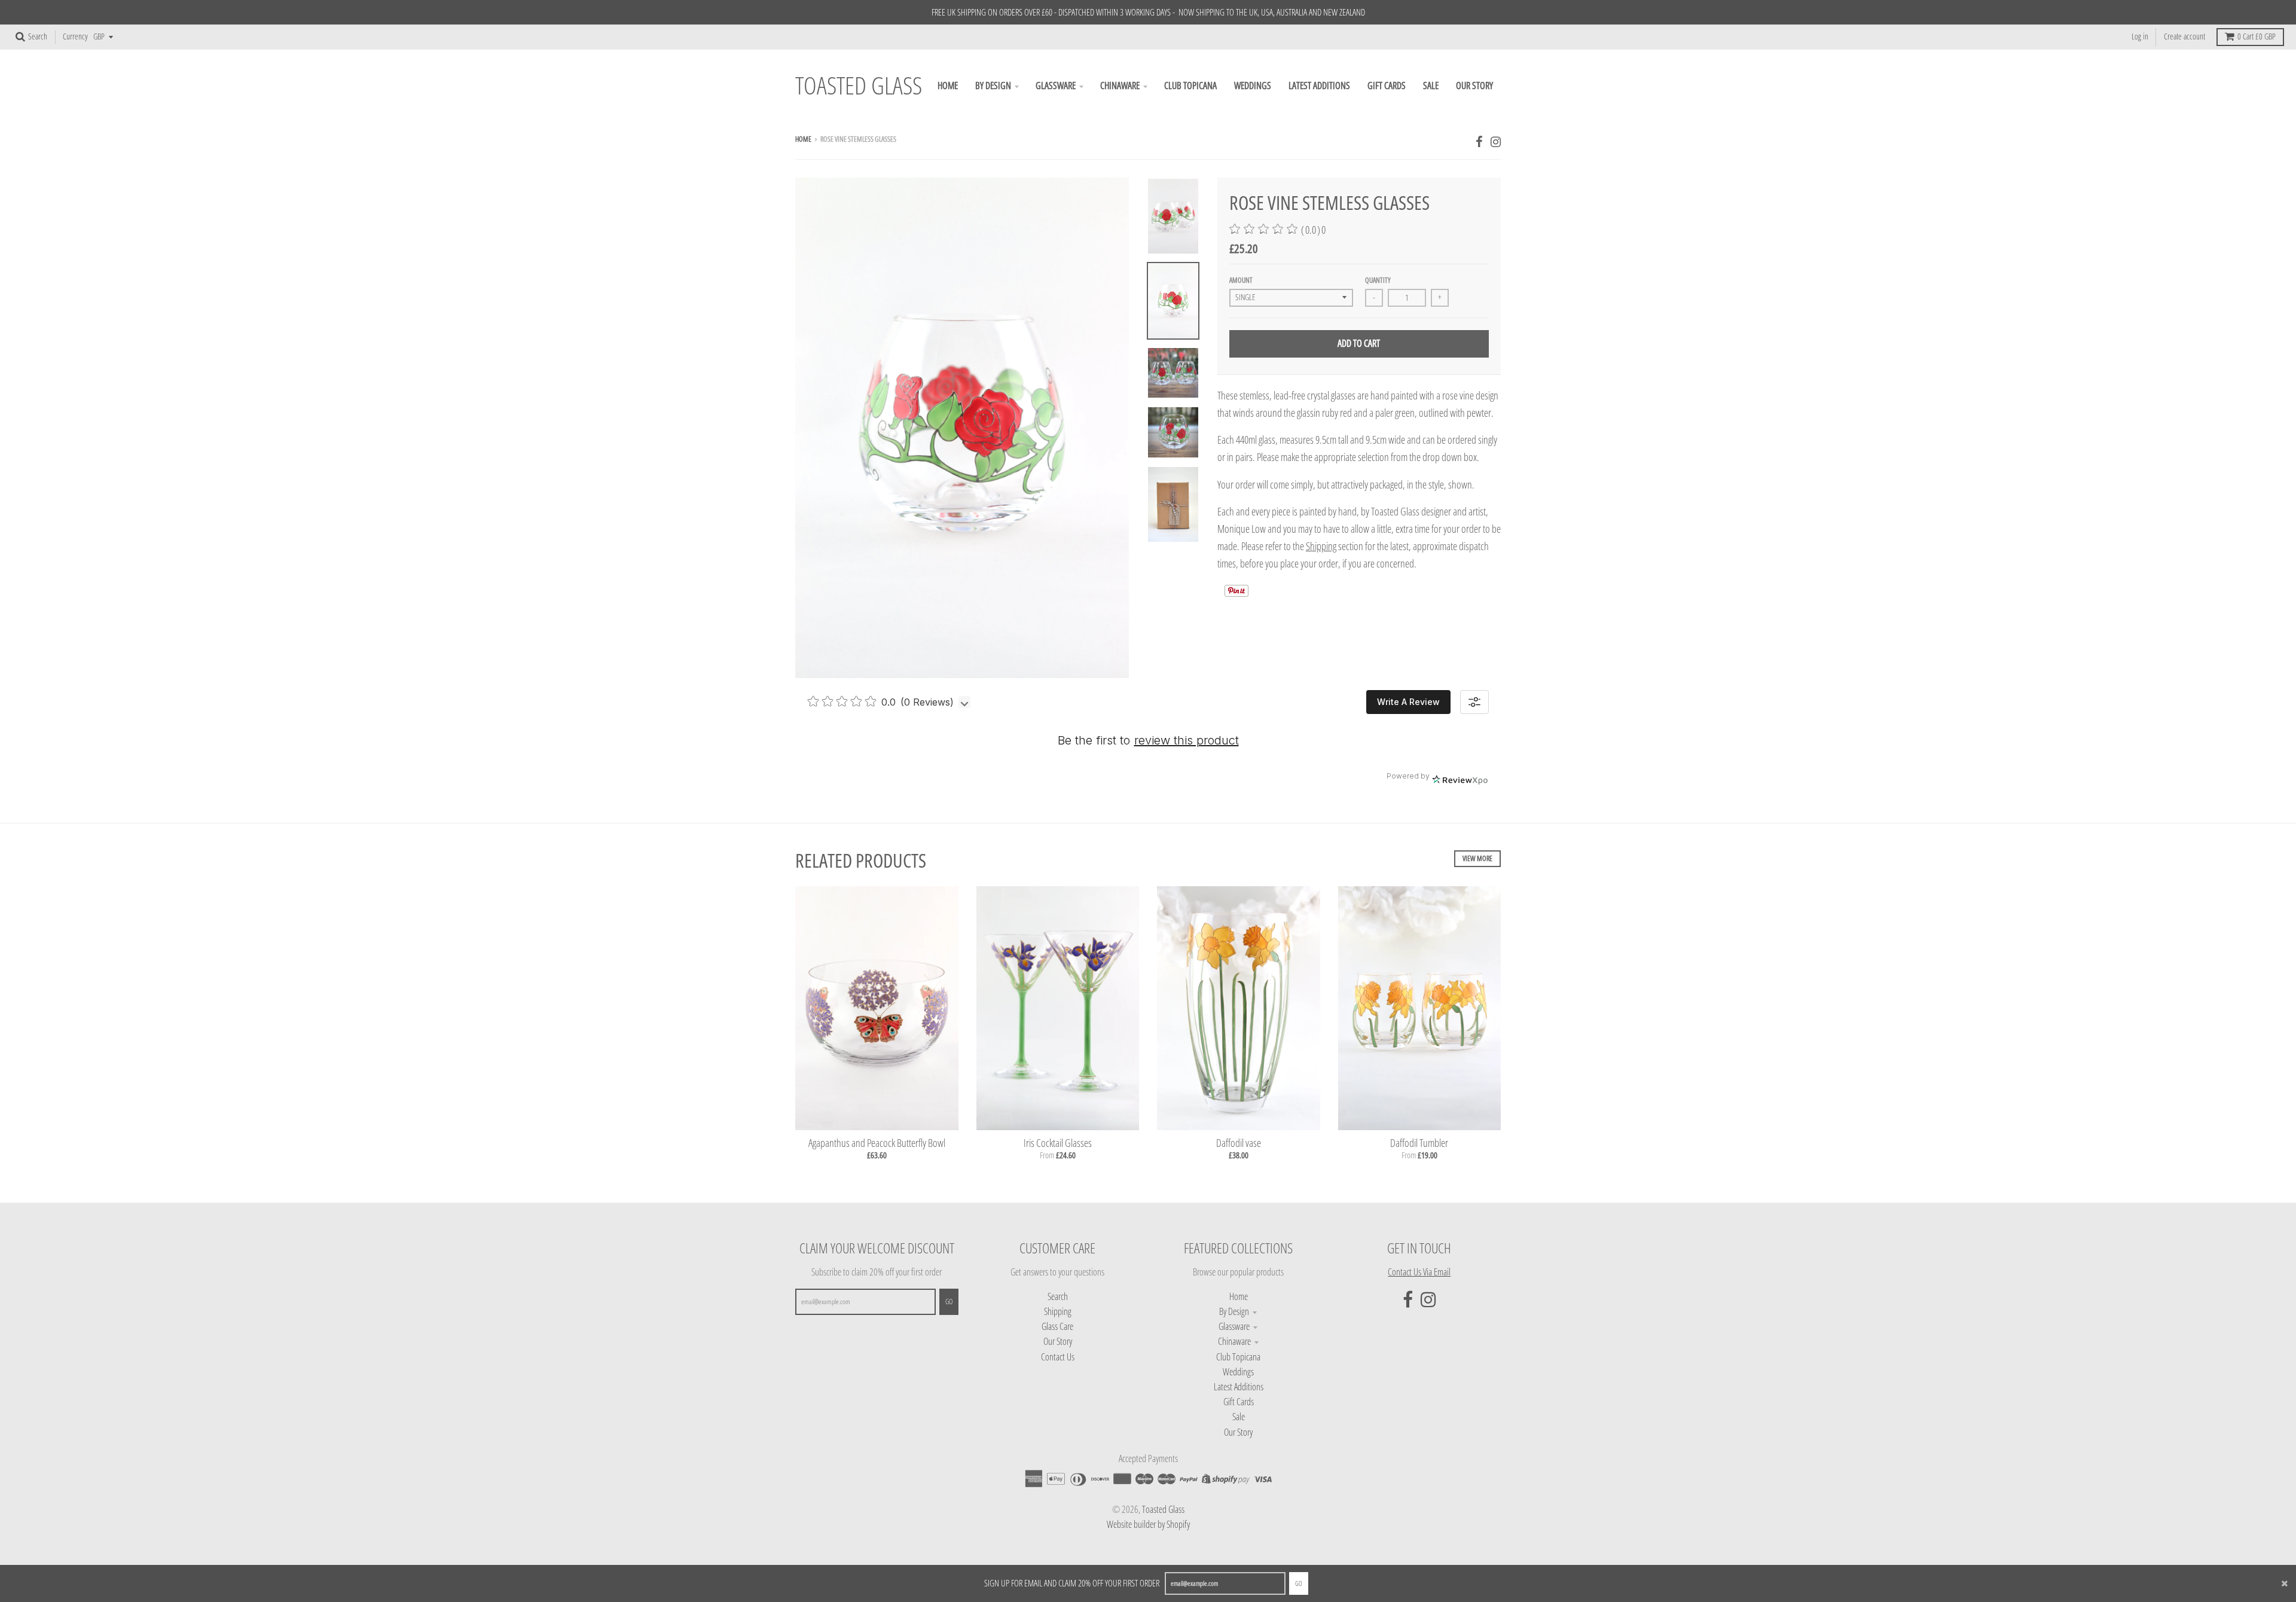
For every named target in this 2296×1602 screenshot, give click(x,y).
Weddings (1238, 1372)
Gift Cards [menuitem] (1387, 86)
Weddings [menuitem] (1253, 86)
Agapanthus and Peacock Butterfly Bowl (877, 1143)
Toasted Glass (859, 86)
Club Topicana (1238, 1357)
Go (1299, 1583)
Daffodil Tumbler (1419, 1143)
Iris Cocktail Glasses (1058, 1143)
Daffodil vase (1239, 1143)
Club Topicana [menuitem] (1190, 86)
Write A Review (1408, 702)
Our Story (1058, 1341)
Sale (1239, 1417)
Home (803, 139)
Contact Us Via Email (1419, 1272)
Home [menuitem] (948, 86)
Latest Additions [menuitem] (1319, 86)
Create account (2184, 36)
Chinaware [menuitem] (1120, 86)
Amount (1241, 280)
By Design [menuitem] (993, 86)
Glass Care (1057, 1326)
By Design (1234, 1311)
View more (1477, 858)
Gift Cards (1239, 1402)
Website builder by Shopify (1148, 1524)
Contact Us (1058, 1357)
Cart (2257, 36)
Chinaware (1234, 1341)
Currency (75, 36)
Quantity (1378, 280)
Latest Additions (1239, 1387)
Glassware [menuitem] (1056, 86)
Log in (2140, 36)
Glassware (1234, 1326)
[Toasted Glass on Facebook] (1479, 141)
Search (1058, 1296)
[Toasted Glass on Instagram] (1496, 141)
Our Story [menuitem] (1474, 86)
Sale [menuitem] (1431, 86)
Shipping (1058, 1311)
